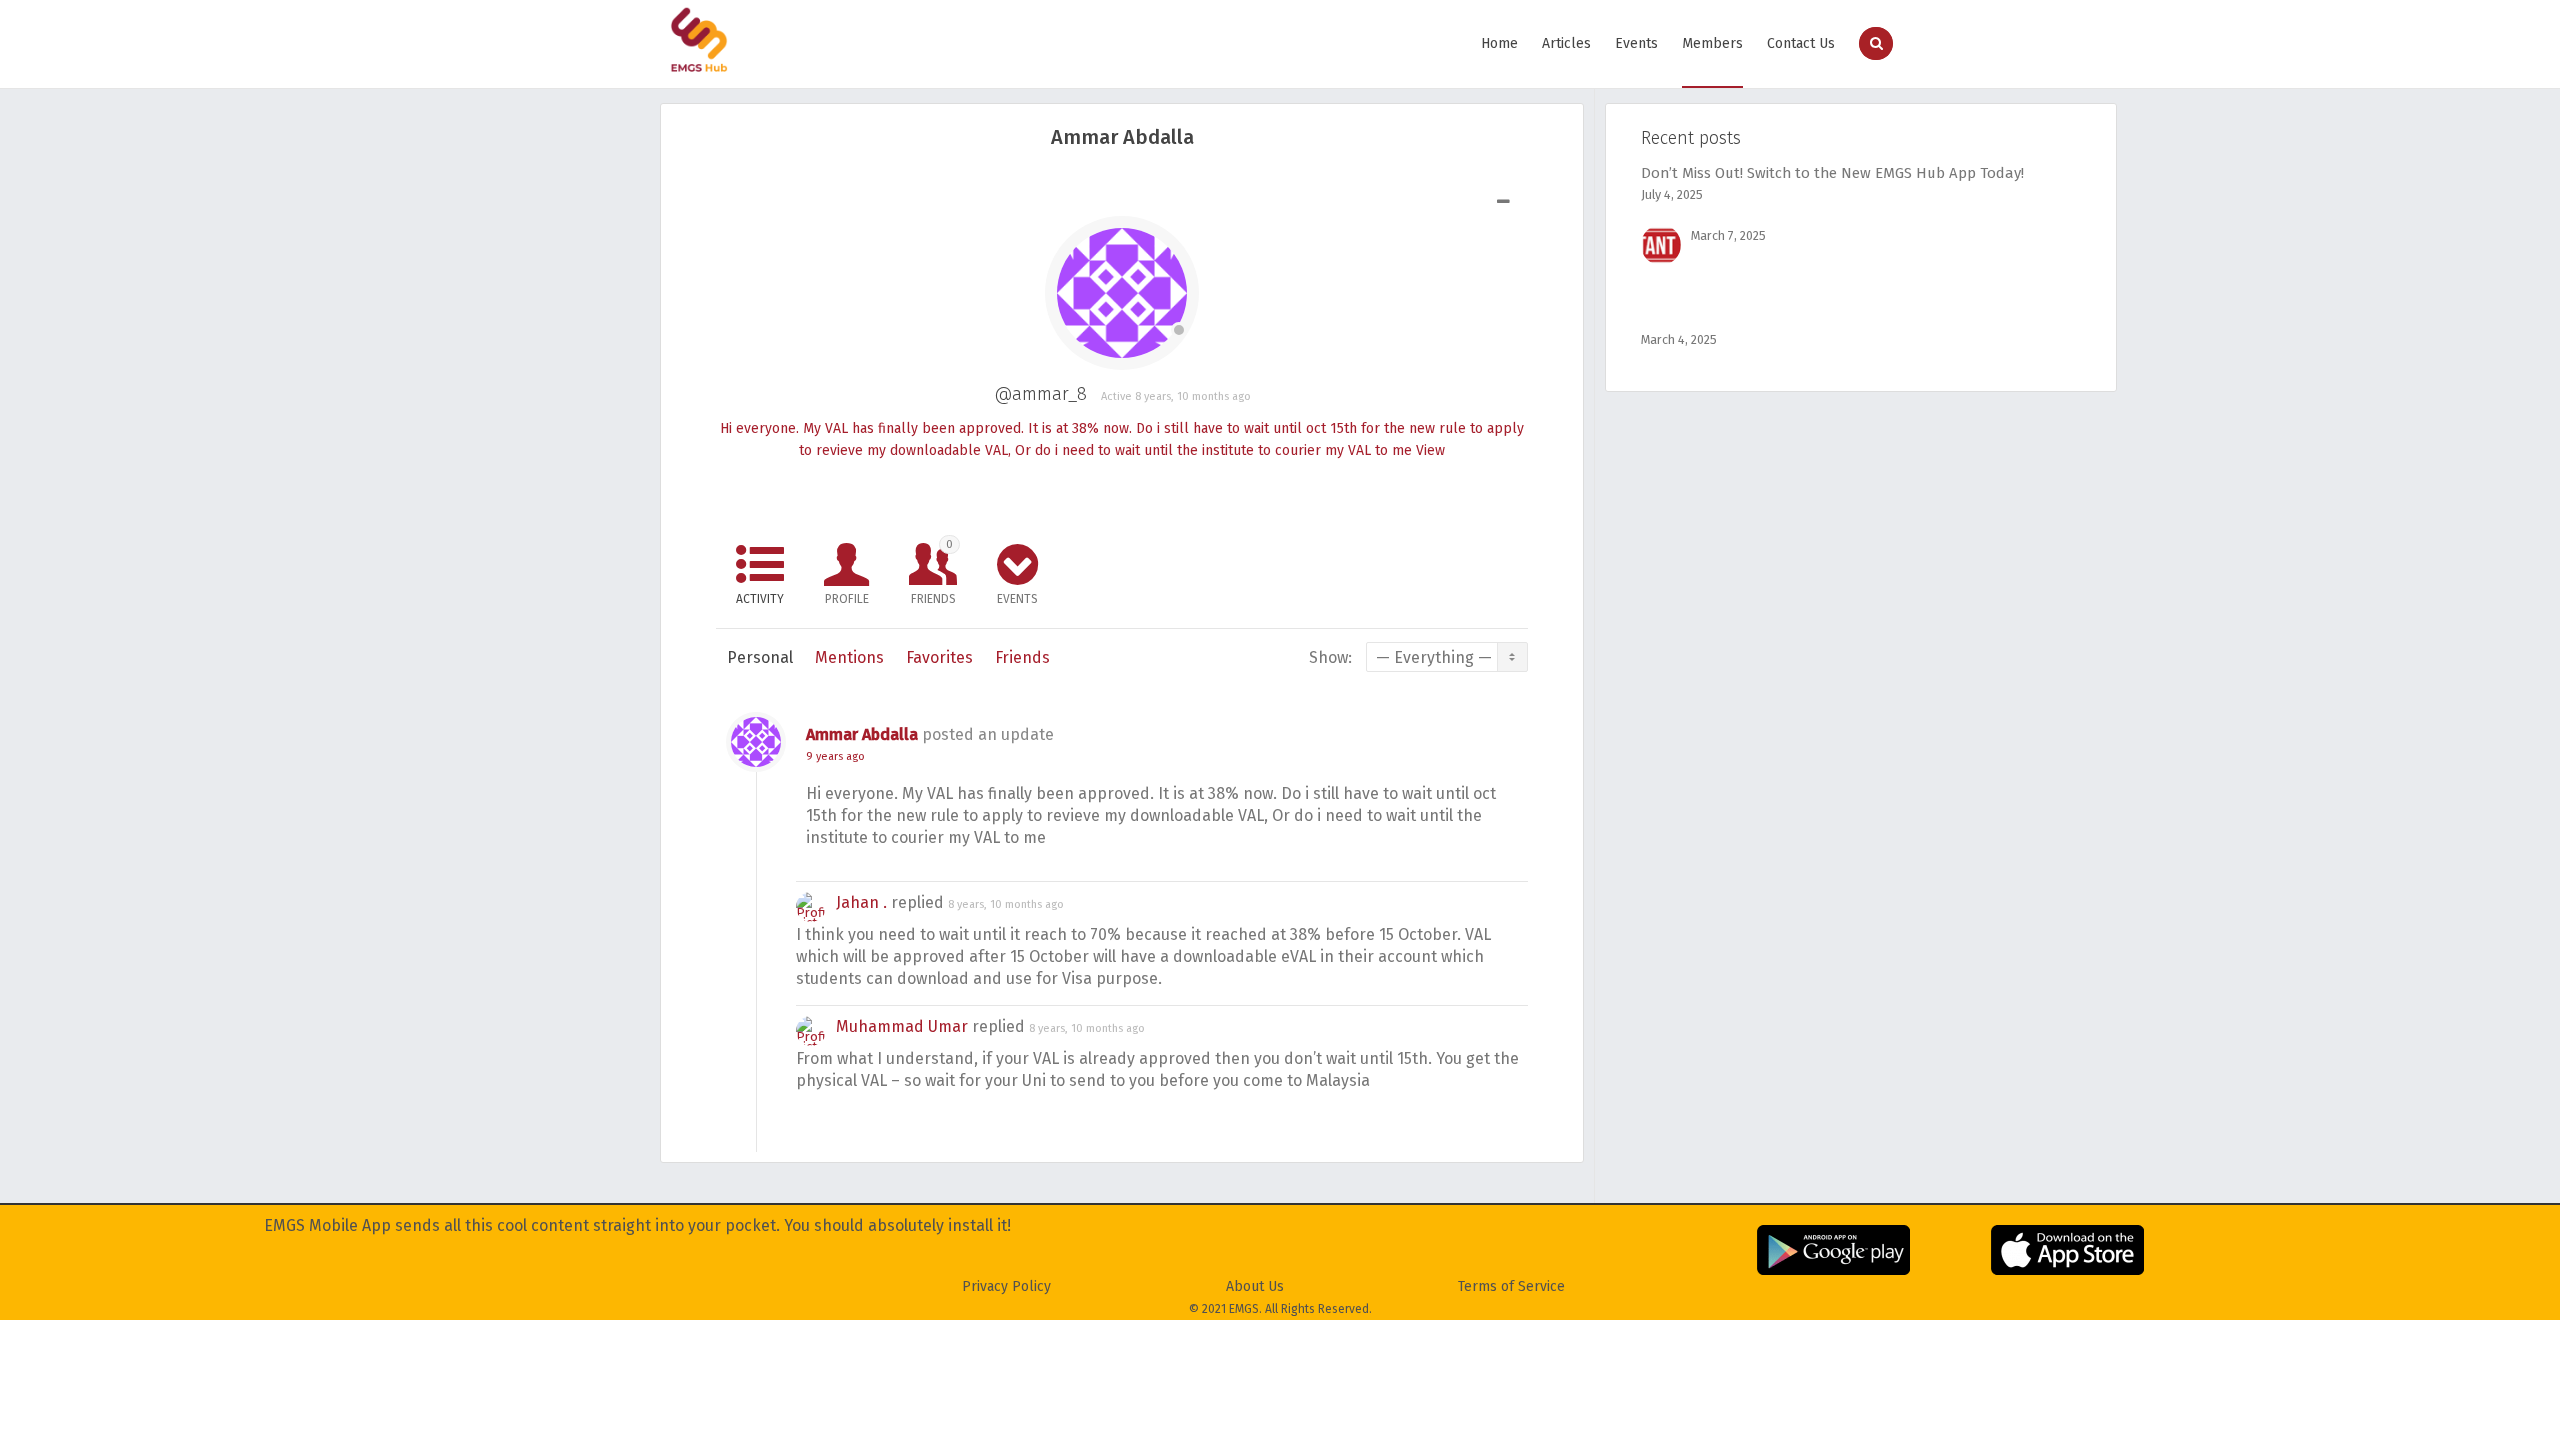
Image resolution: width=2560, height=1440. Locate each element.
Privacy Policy (1006, 1286)
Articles (1566, 43)
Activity (760, 599)
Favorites (939, 657)
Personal (760, 657)
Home (1499, 43)
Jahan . (861, 902)
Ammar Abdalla (862, 734)
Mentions (849, 657)
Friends (933, 572)
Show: (1330, 657)
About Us (1255, 1286)
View (1430, 450)
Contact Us (1801, 43)
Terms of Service (1511, 1286)
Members (1712, 43)
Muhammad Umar (902, 1026)
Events (1636, 43)
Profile (847, 599)
